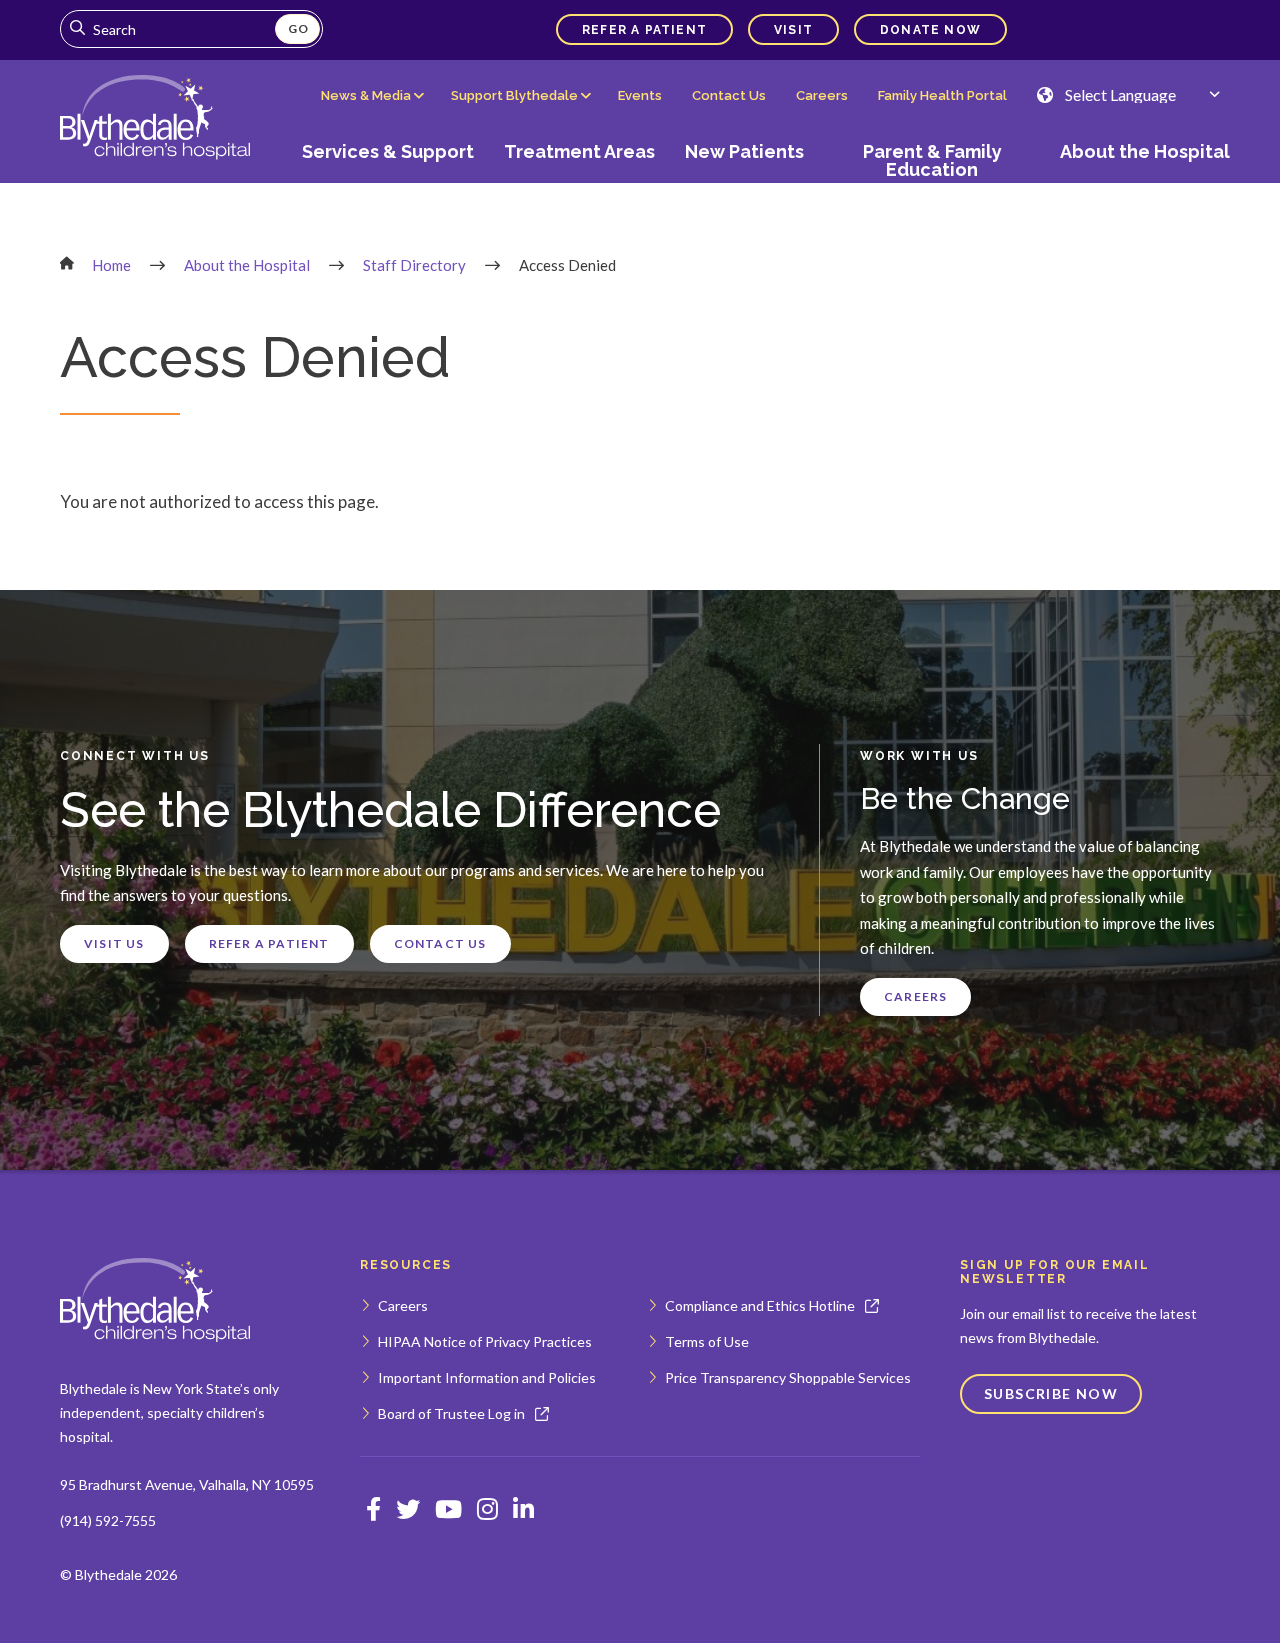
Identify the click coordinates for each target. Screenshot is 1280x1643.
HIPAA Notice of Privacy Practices (485, 1341)
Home (111, 265)
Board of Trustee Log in (451, 1413)
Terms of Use (707, 1341)
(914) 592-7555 (108, 1520)
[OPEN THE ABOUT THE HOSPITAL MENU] (1138, 187)
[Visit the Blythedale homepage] (155, 1300)
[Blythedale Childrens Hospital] (155, 119)
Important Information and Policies (487, 1377)
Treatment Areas (579, 151)
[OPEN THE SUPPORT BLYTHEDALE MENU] (520, 111)
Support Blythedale (514, 95)
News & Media (366, 95)
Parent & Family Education (932, 160)
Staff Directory (414, 265)
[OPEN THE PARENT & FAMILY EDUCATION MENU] (932, 187)
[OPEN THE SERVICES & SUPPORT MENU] (388, 187)
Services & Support (388, 151)
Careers (822, 95)
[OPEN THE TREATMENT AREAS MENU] (580, 187)
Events (640, 95)
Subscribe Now (1051, 1393)
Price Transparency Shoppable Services (788, 1377)
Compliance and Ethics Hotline (760, 1305)
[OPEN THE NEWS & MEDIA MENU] (371, 111)
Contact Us (729, 95)
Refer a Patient (644, 30)
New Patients (744, 151)
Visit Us (114, 943)
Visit (793, 30)
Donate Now (930, 30)
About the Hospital (1145, 151)
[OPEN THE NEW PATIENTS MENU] (745, 187)
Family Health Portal (942, 95)
